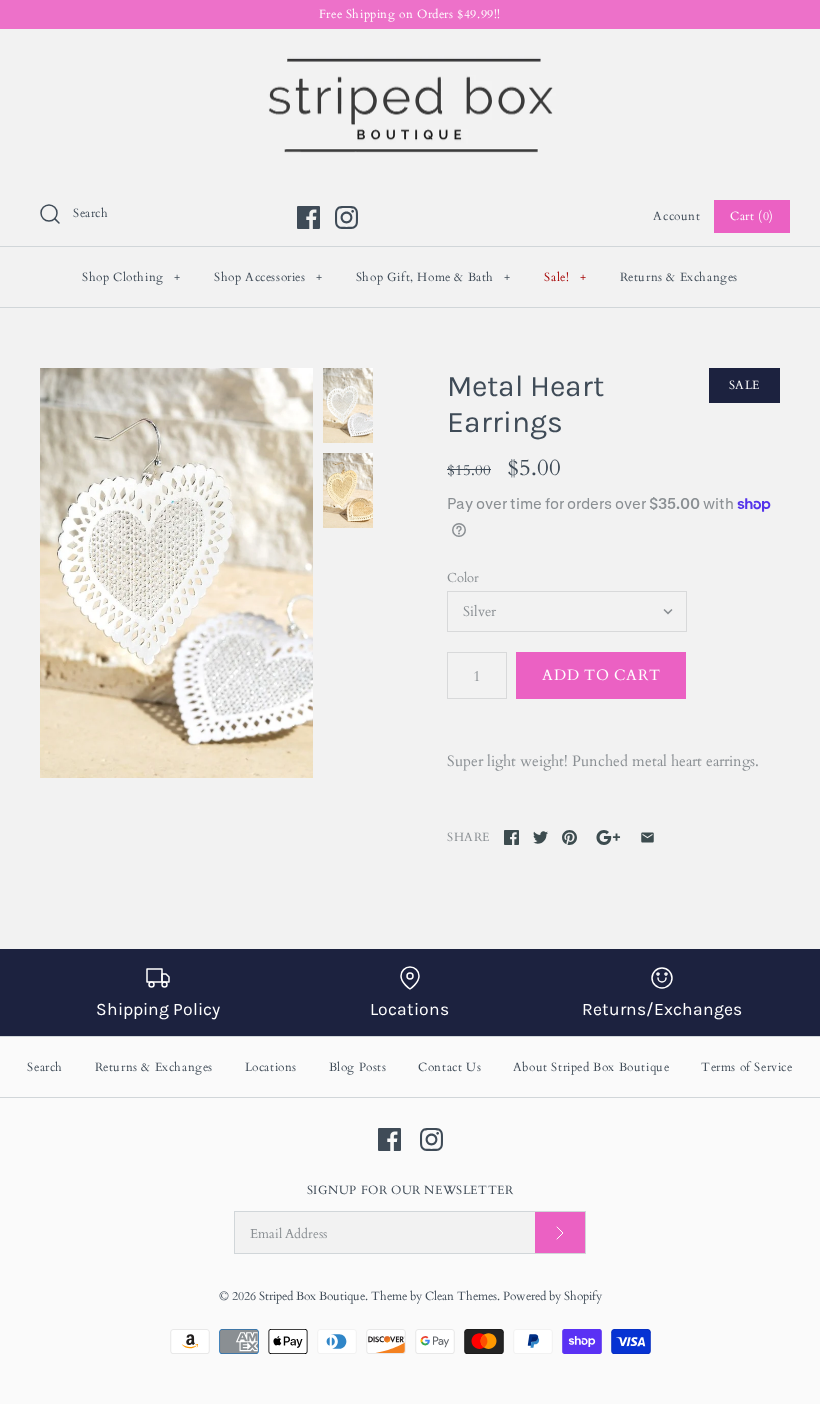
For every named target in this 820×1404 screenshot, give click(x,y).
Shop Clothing (131, 277)
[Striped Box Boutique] (410, 61)
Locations (271, 1067)
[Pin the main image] (569, 837)
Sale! (565, 277)
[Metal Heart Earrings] (176, 573)
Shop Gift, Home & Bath (433, 277)
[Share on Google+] (608, 837)
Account (676, 216)
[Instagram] (346, 217)
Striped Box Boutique (312, 1296)
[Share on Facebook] (511, 837)
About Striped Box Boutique (591, 1067)
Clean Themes (461, 1296)
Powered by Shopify (552, 1296)
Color (463, 578)
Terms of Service (747, 1067)
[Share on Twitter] (540, 837)
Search (45, 1067)
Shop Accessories (268, 277)
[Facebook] (308, 217)
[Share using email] (647, 837)
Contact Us (449, 1067)
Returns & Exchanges (679, 277)
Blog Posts (358, 1067)
